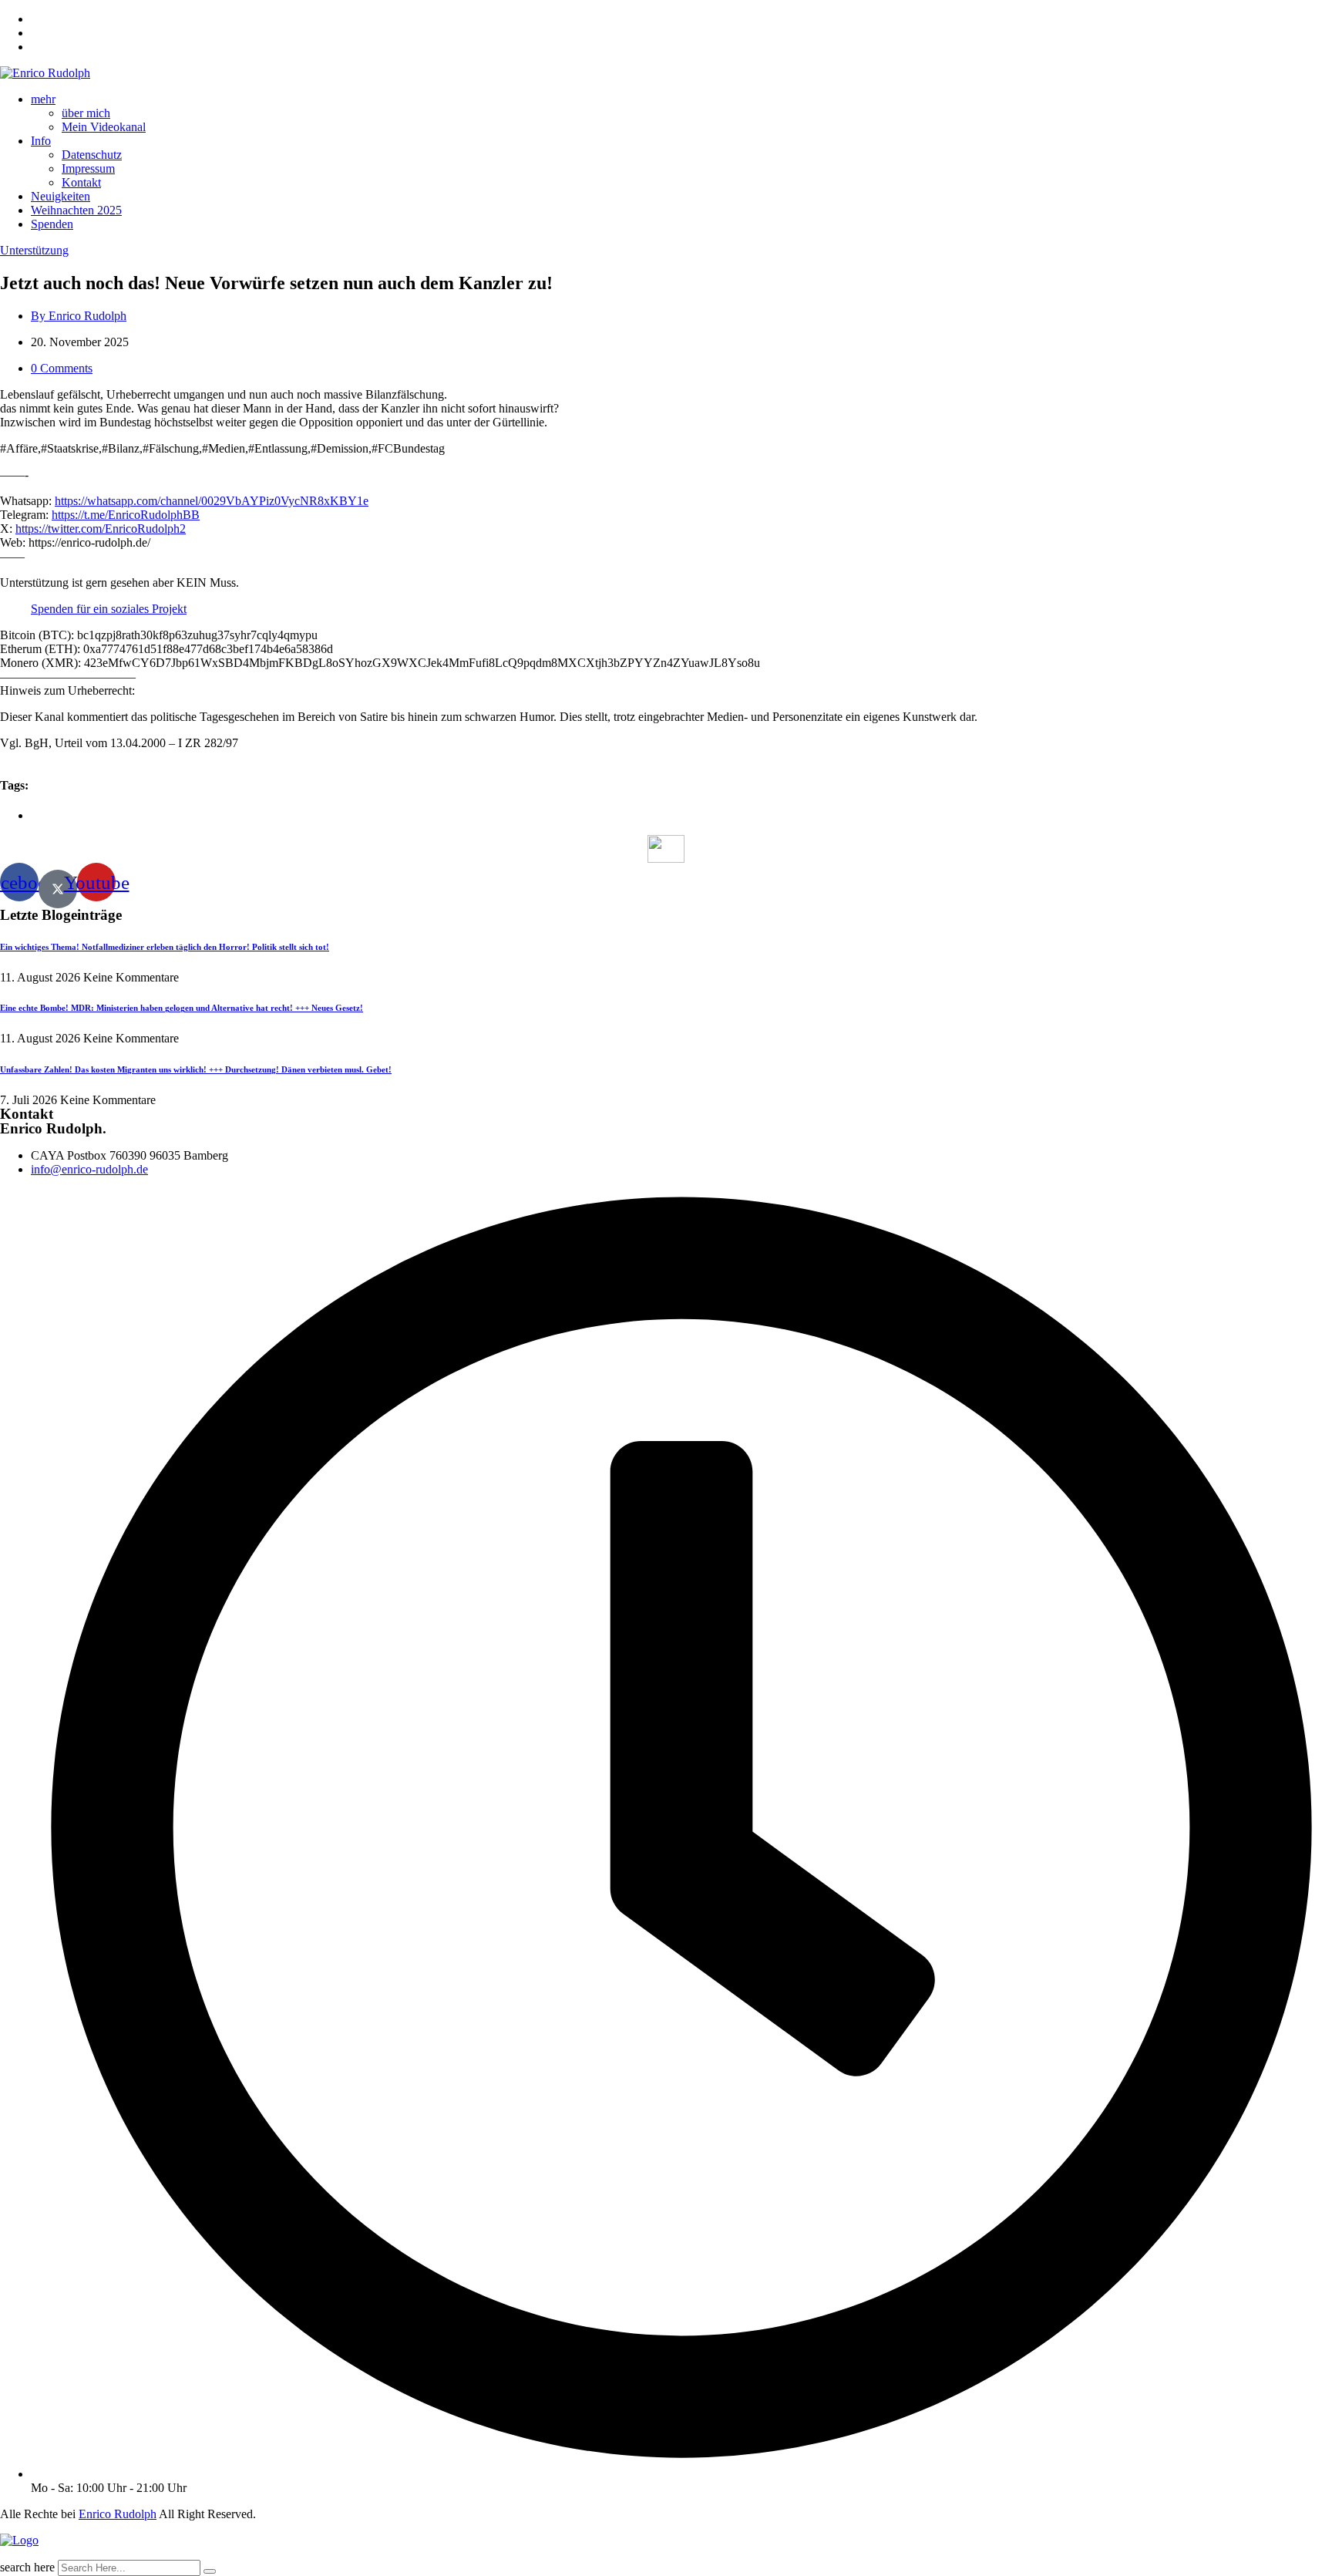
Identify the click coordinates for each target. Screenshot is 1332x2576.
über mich (86, 113)
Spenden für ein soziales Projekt (109, 609)
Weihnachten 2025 (76, 210)
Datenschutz (92, 155)
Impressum (88, 168)
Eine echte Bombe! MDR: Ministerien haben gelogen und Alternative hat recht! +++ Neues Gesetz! (182, 1008)
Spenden (52, 224)
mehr (43, 99)
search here (27, 2567)
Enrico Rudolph (118, 2514)
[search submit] (210, 2571)
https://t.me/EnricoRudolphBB (126, 515)
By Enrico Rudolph (79, 316)
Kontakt (81, 182)
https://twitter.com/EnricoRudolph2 (101, 529)
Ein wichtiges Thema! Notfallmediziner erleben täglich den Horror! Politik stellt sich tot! (165, 947)
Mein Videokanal (104, 127)
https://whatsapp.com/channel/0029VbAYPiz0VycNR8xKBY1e (212, 501)
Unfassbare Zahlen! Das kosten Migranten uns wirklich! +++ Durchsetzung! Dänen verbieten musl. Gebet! (196, 1069)
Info (41, 141)
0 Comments (62, 368)
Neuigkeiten (61, 196)
